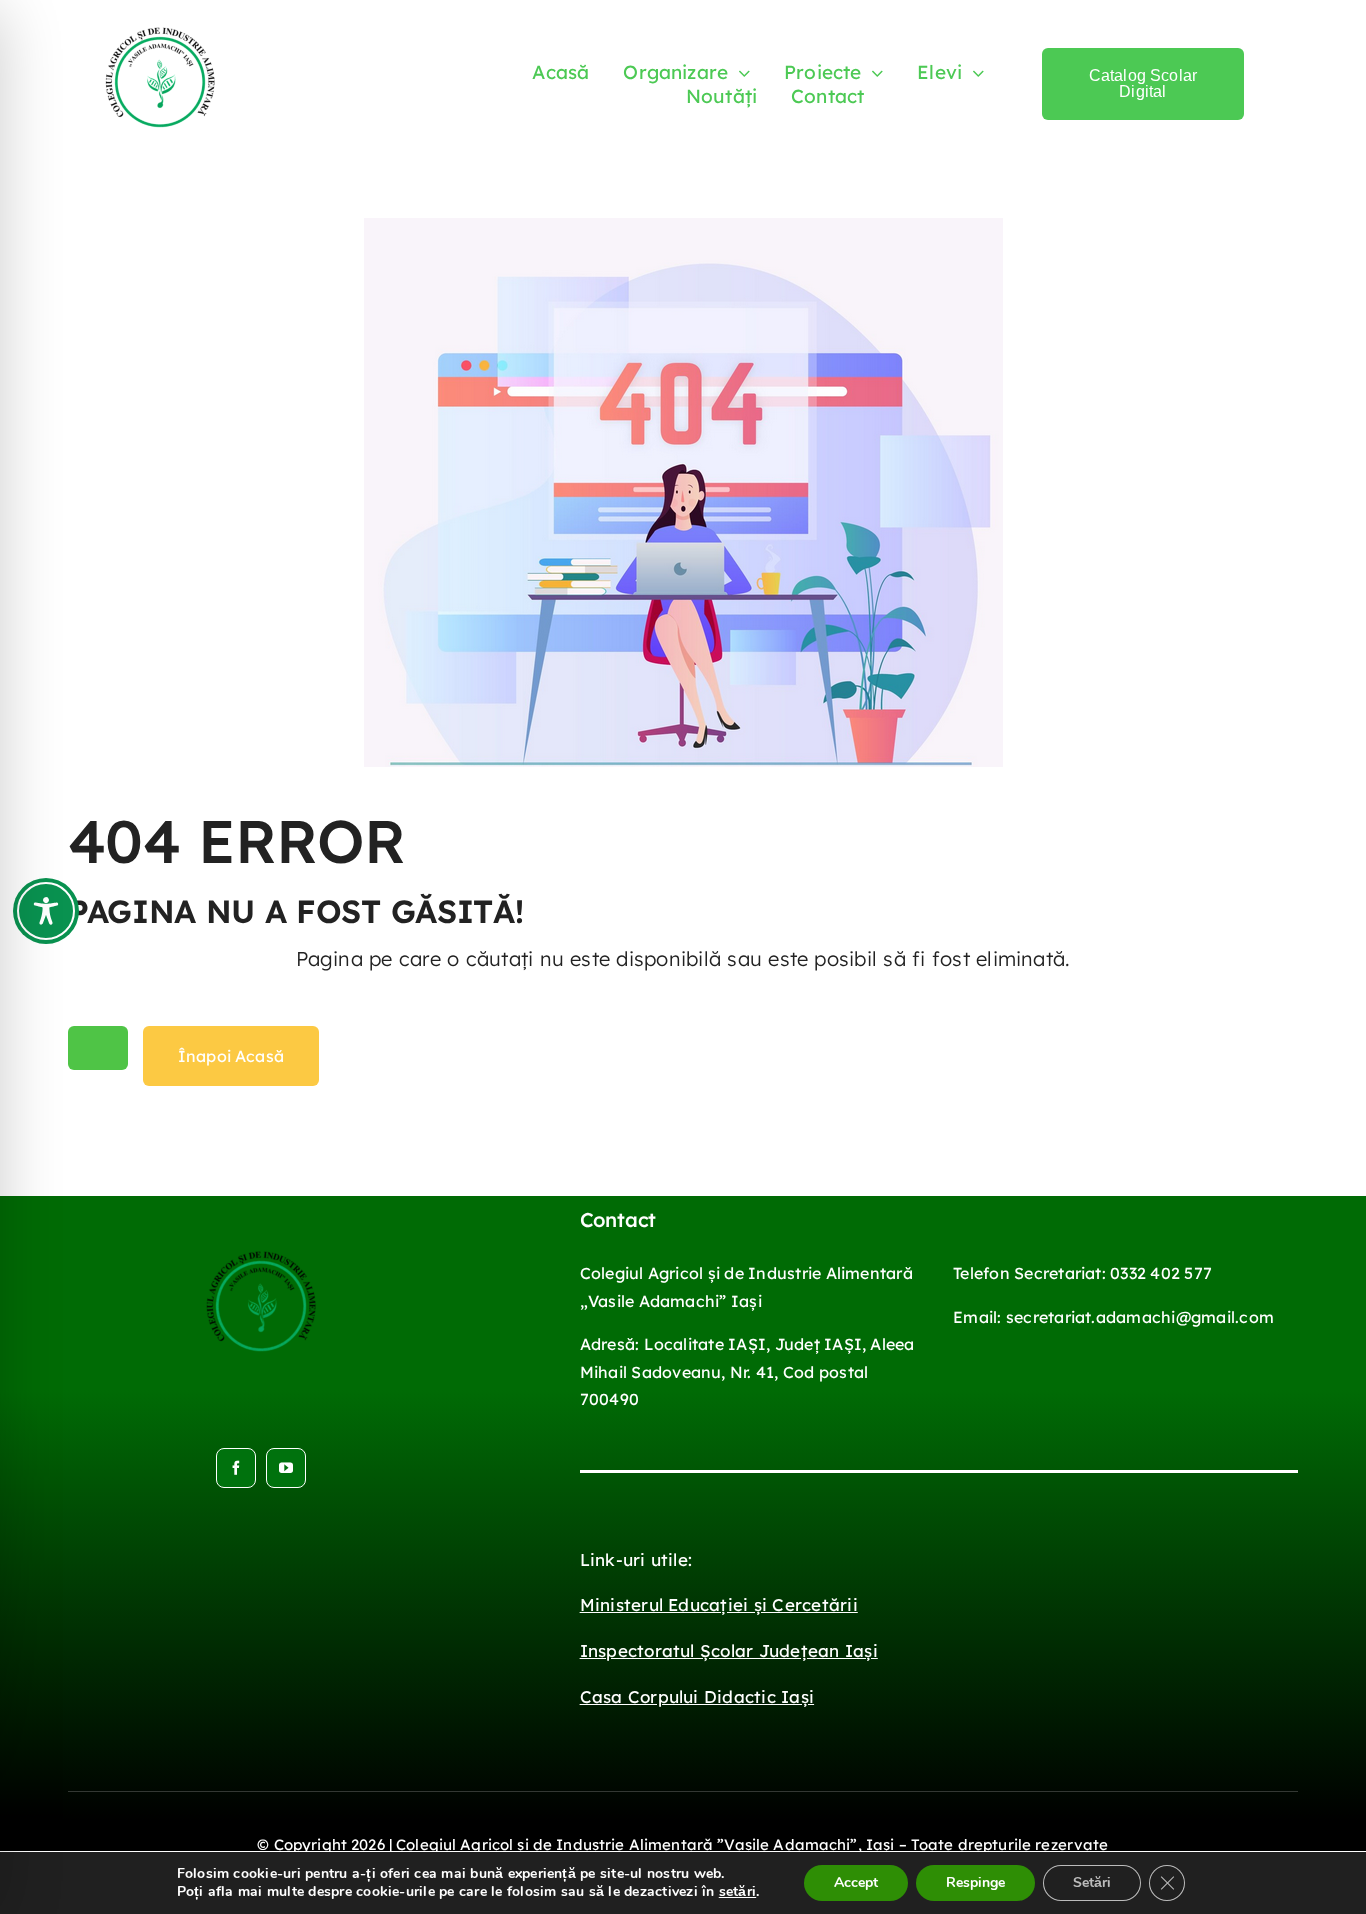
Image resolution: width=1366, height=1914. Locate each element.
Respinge (975, 1882)
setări (737, 1892)
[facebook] (236, 1468)
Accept (856, 1882)
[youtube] (286, 1468)
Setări (1092, 1882)
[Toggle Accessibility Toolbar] (46, 911)
